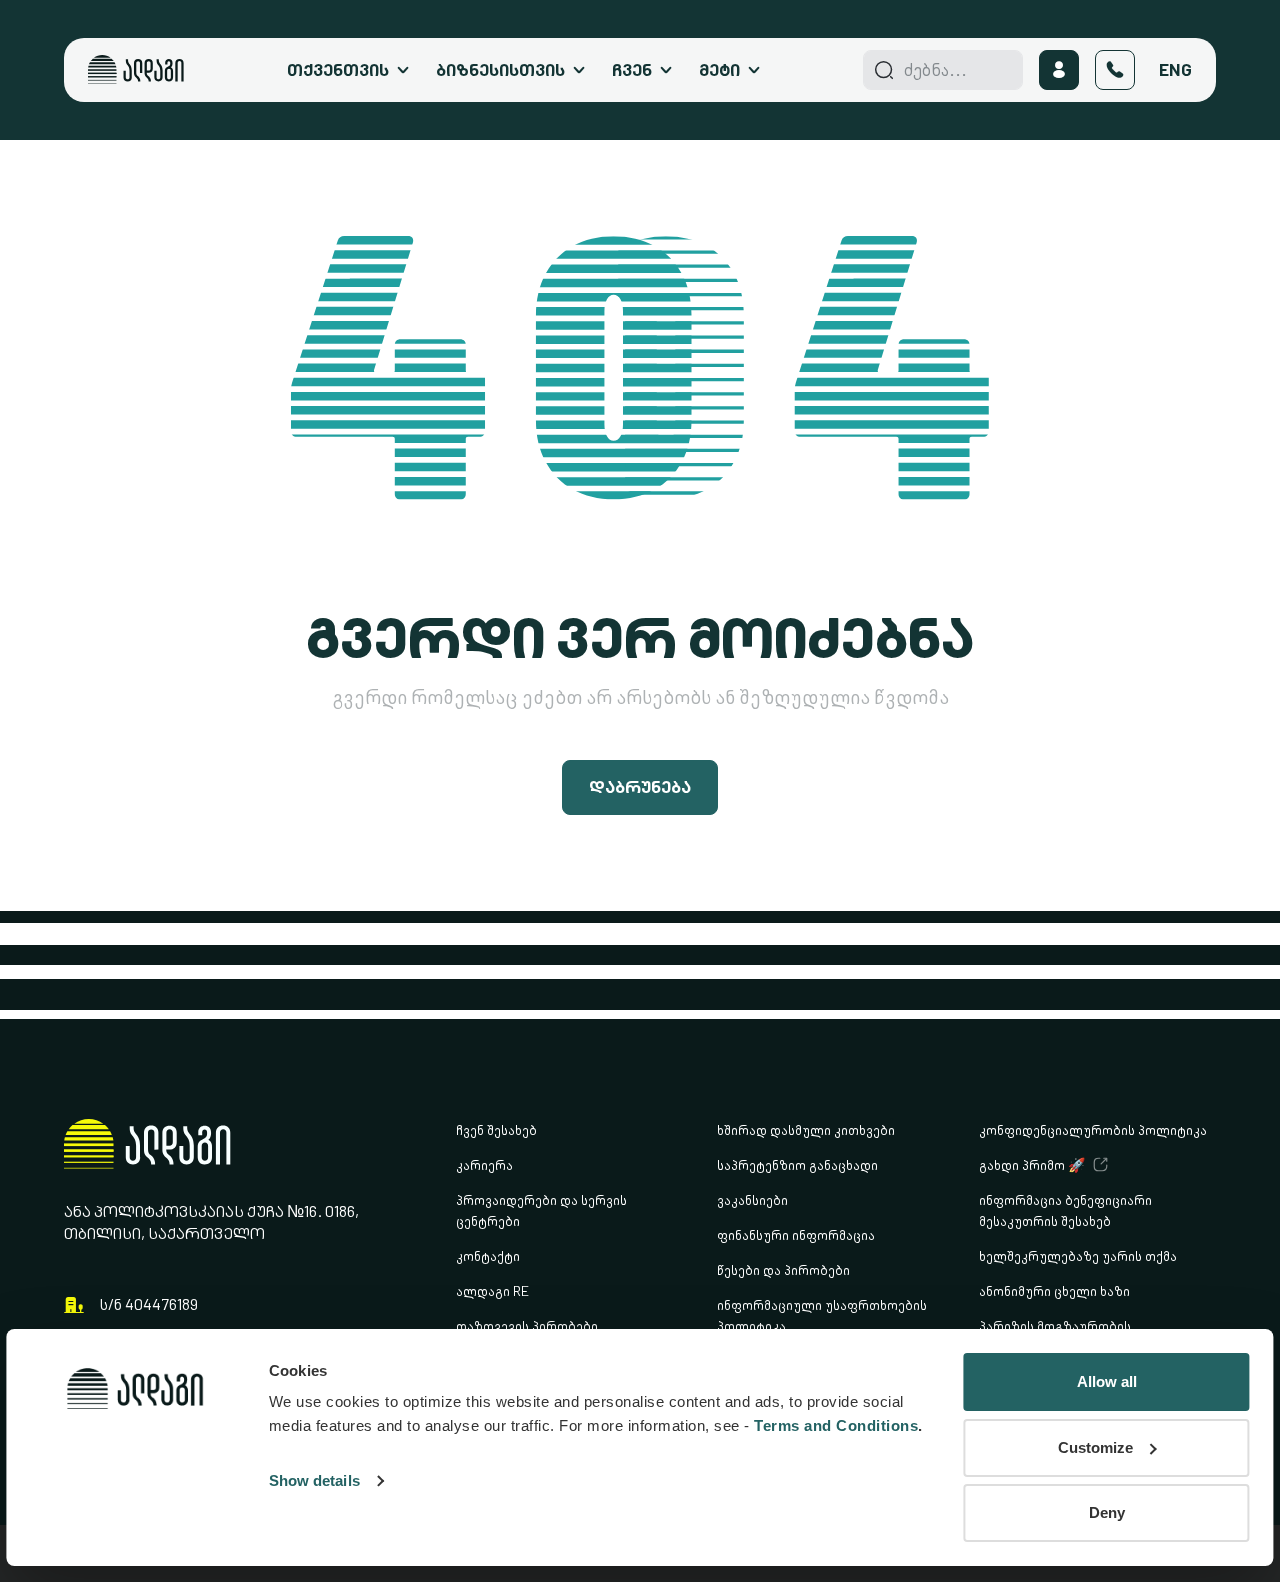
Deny (1107, 1512)
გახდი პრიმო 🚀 (1032, 1164)
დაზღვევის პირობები (527, 1325)
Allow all (1107, 1381)
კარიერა (484, 1164)
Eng (1175, 69)
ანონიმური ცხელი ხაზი (1054, 1290)
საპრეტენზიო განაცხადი (797, 1164)
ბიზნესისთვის (500, 69)
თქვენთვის (338, 69)
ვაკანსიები (752, 1199)
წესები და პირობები (783, 1269)
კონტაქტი (488, 1255)
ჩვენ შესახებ (496, 1129)
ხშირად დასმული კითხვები (806, 1129)
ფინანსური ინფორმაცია (796, 1234)
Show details (314, 1480)
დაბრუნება (640, 786)
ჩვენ (632, 69)
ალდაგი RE (492, 1290)
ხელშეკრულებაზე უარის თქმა (1078, 1255)
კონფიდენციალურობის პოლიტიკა (1093, 1129)
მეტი (719, 69)
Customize (1095, 1447)
